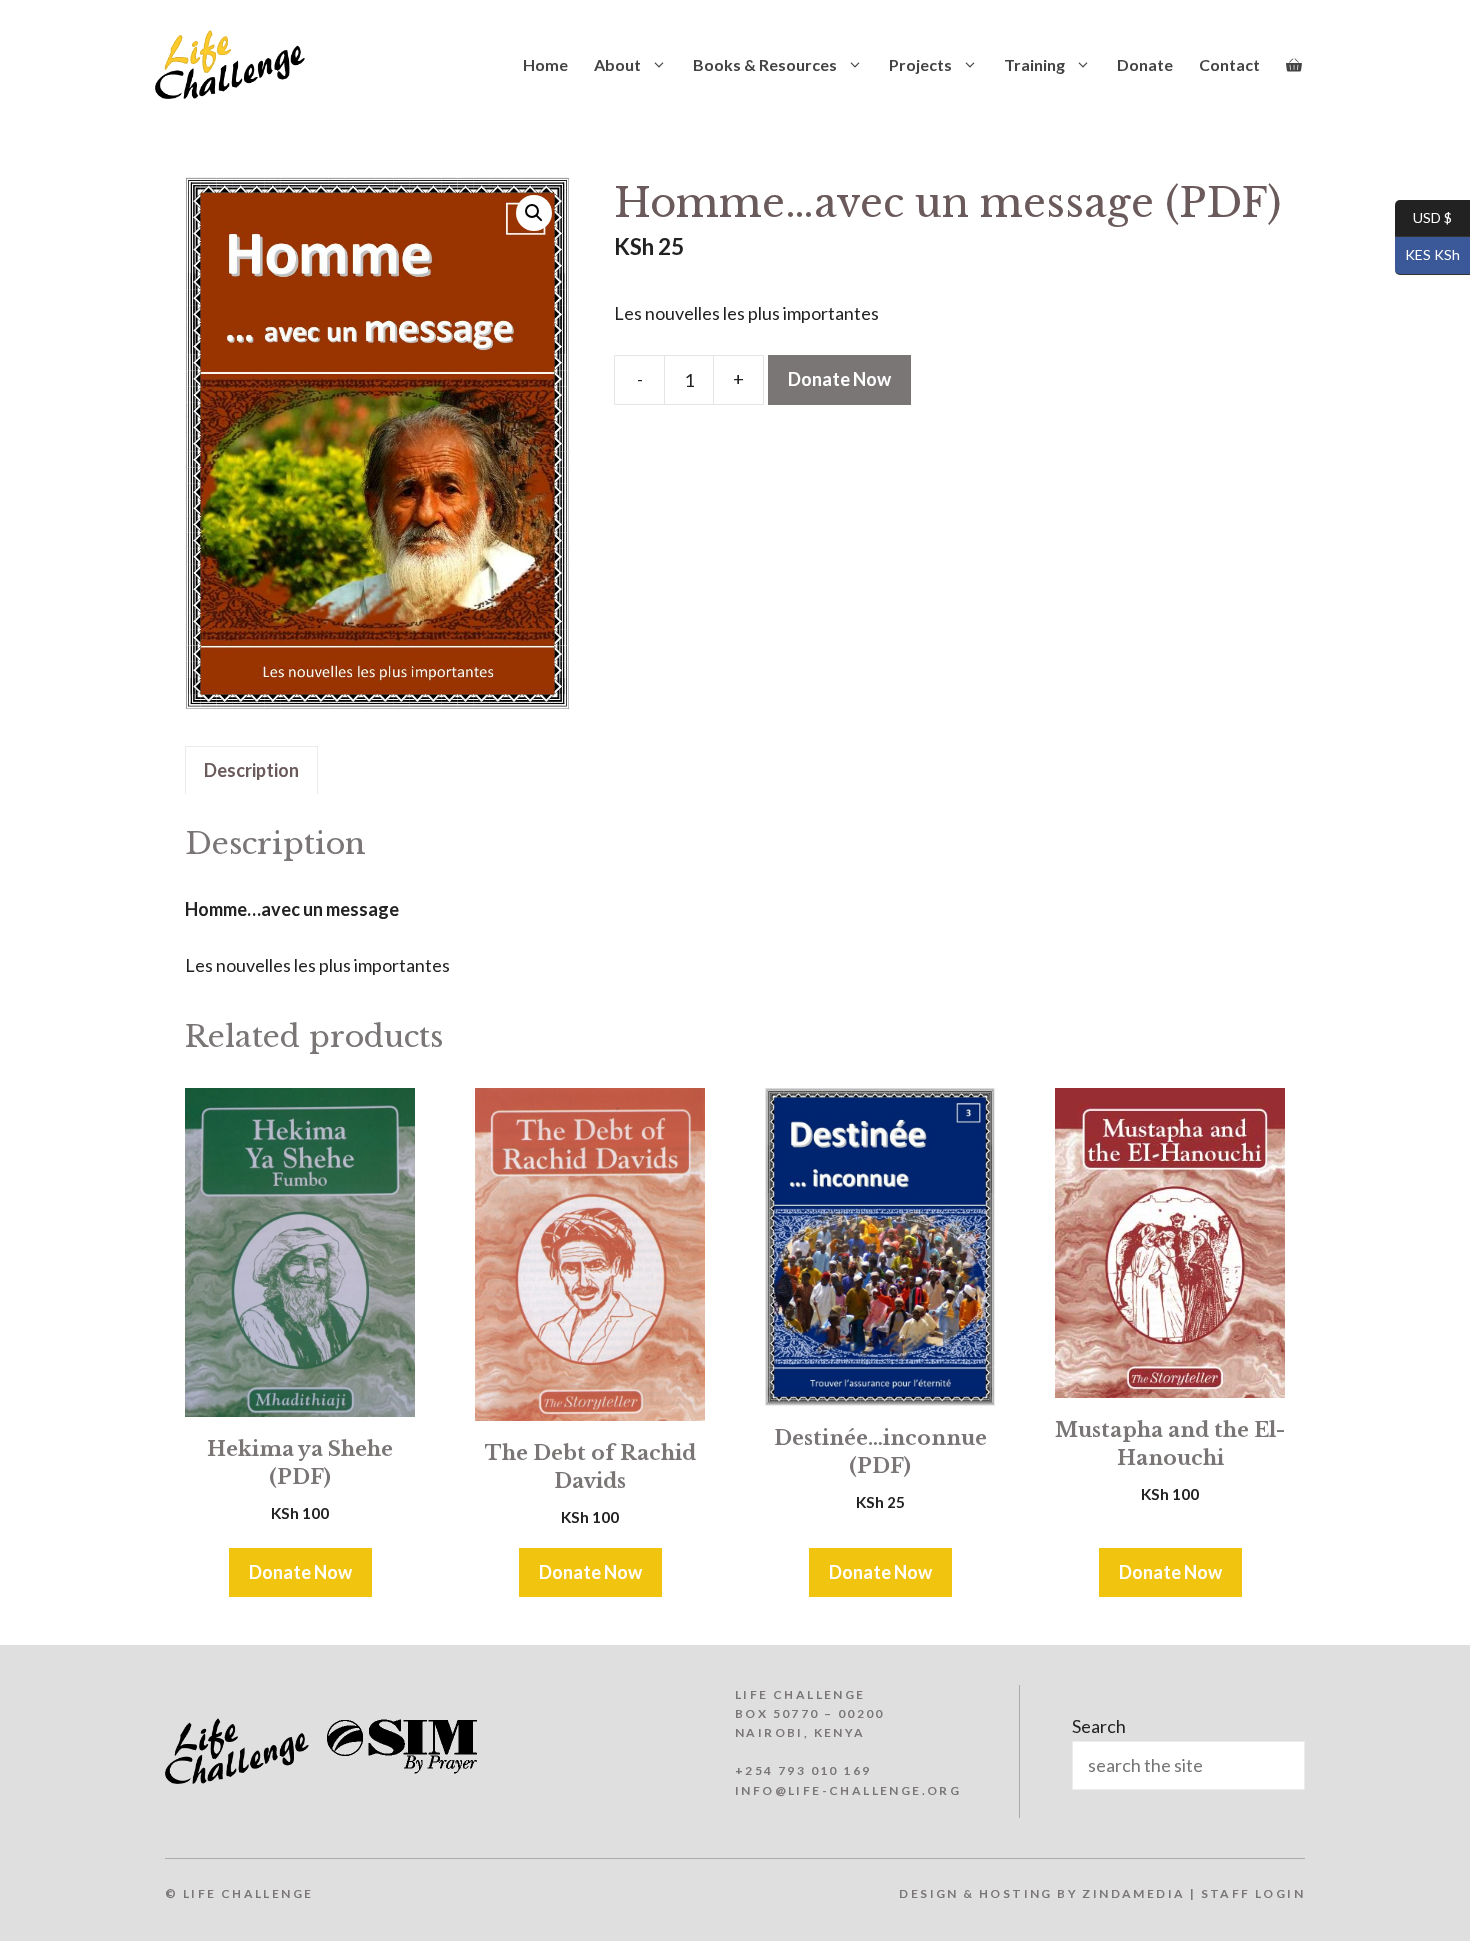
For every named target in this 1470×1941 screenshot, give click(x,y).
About (617, 64)
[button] (534, 213)
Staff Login (1253, 1893)
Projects (920, 64)
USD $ (1423, 216)
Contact (1229, 64)
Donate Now (839, 379)
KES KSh (1427, 254)
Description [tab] (251, 770)
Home (545, 64)
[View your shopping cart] (1294, 65)
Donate (1145, 64)
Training (1034, 64)
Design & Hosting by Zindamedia (1042, 1893)
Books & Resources (765, 64)
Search (1099, 1726)
